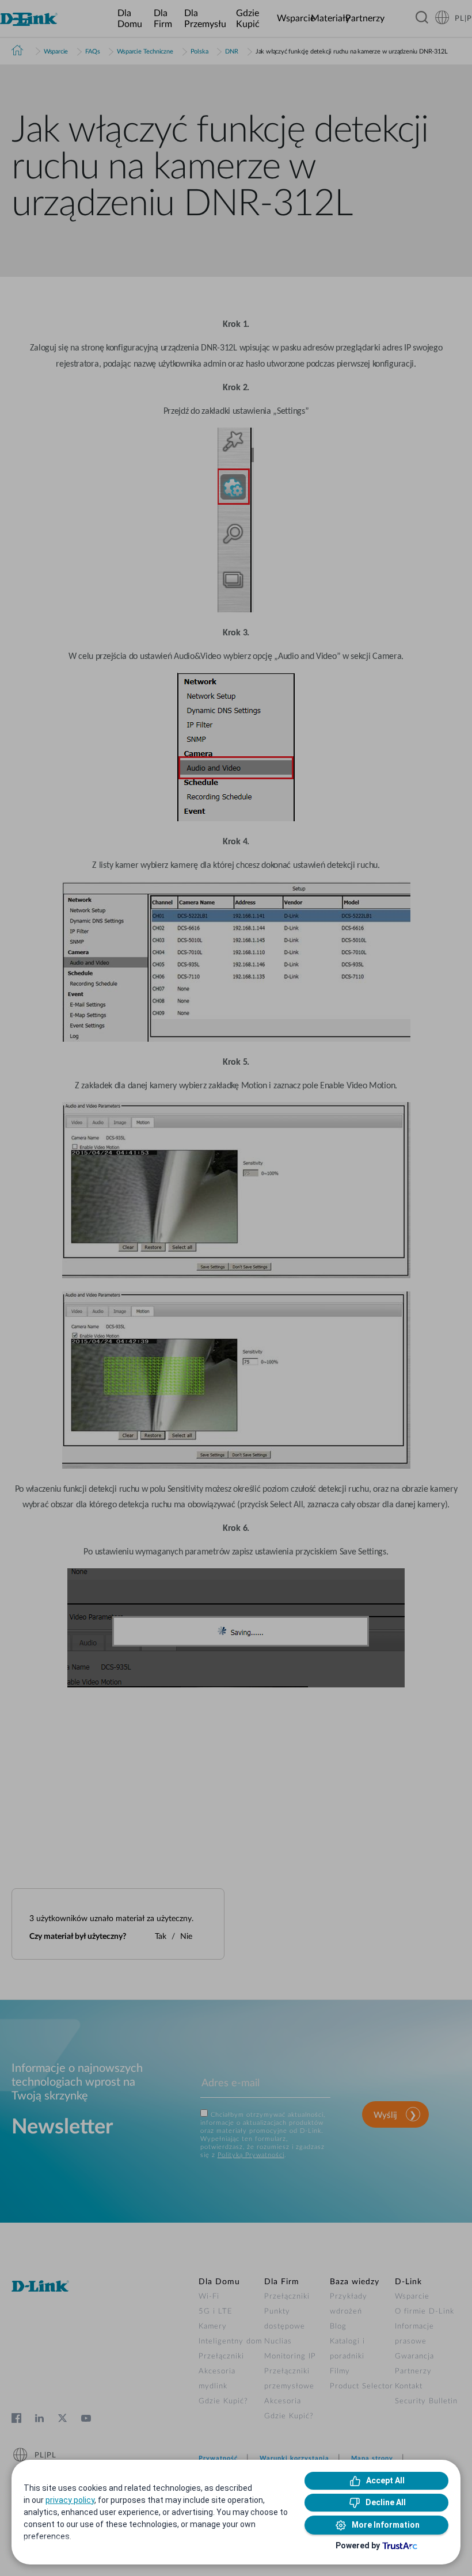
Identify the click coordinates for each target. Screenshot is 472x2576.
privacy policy (70, 2500)
